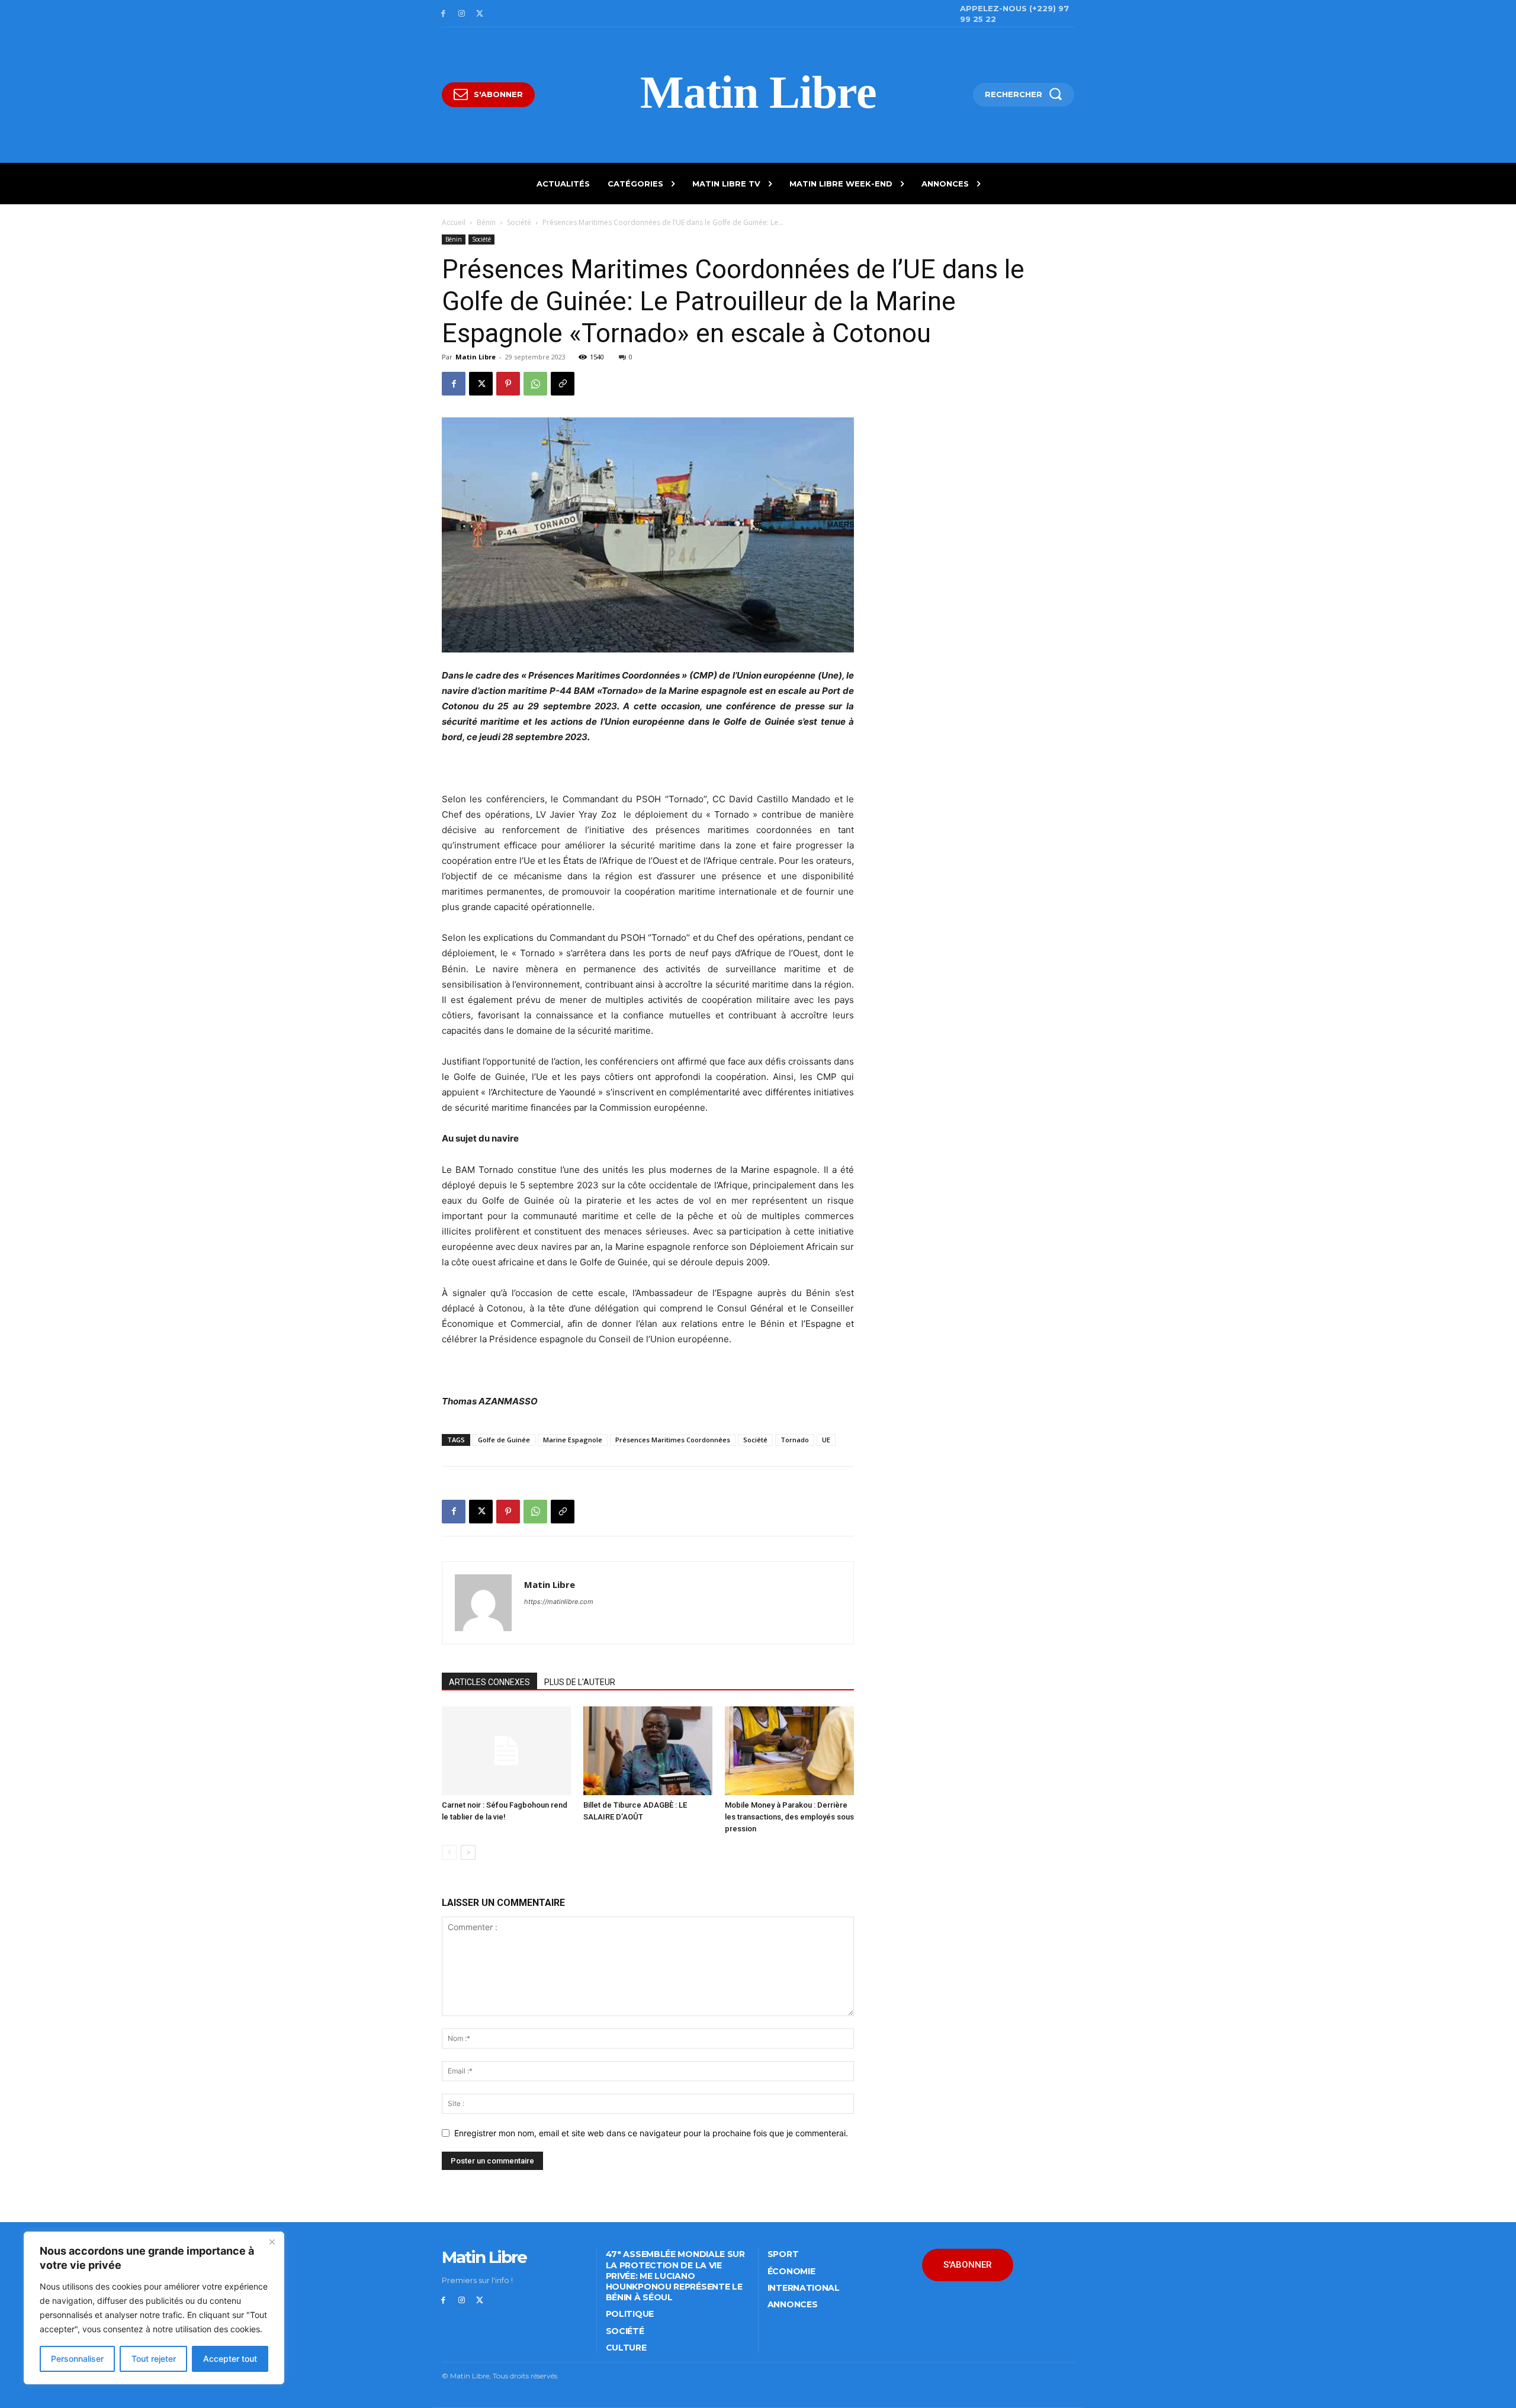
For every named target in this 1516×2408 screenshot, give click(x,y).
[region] (154, 2308)
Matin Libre (476, 357)
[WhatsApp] (535, 384)
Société (519, 222)
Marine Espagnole (573, 1440)
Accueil (454, 222)
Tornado (795, 1440)
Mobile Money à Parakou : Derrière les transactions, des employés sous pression (789, 1817)
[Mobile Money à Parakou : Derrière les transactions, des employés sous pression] (789, 1751)
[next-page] (468, 1852)
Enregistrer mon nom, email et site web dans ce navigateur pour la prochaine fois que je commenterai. (651, 2133)
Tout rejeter (154, 2359)
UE (826, 1440)
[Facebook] (443, 14)
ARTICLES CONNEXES (489, 1682)
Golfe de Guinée (504, 1440)
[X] (480, 14)
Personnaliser (77, 2359)
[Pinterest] (508, 384)
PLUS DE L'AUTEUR (580, 1682)
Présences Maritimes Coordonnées (673, 1440)
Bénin (486, 222)
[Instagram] (462, 14)
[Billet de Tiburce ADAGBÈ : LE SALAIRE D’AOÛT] (648, 1751)
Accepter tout (230, 2359)
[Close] (272, 2242)
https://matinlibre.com (559, 1602)
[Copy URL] (563, 384)
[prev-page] (449, 1852)
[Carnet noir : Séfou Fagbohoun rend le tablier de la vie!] (506, 1751)
